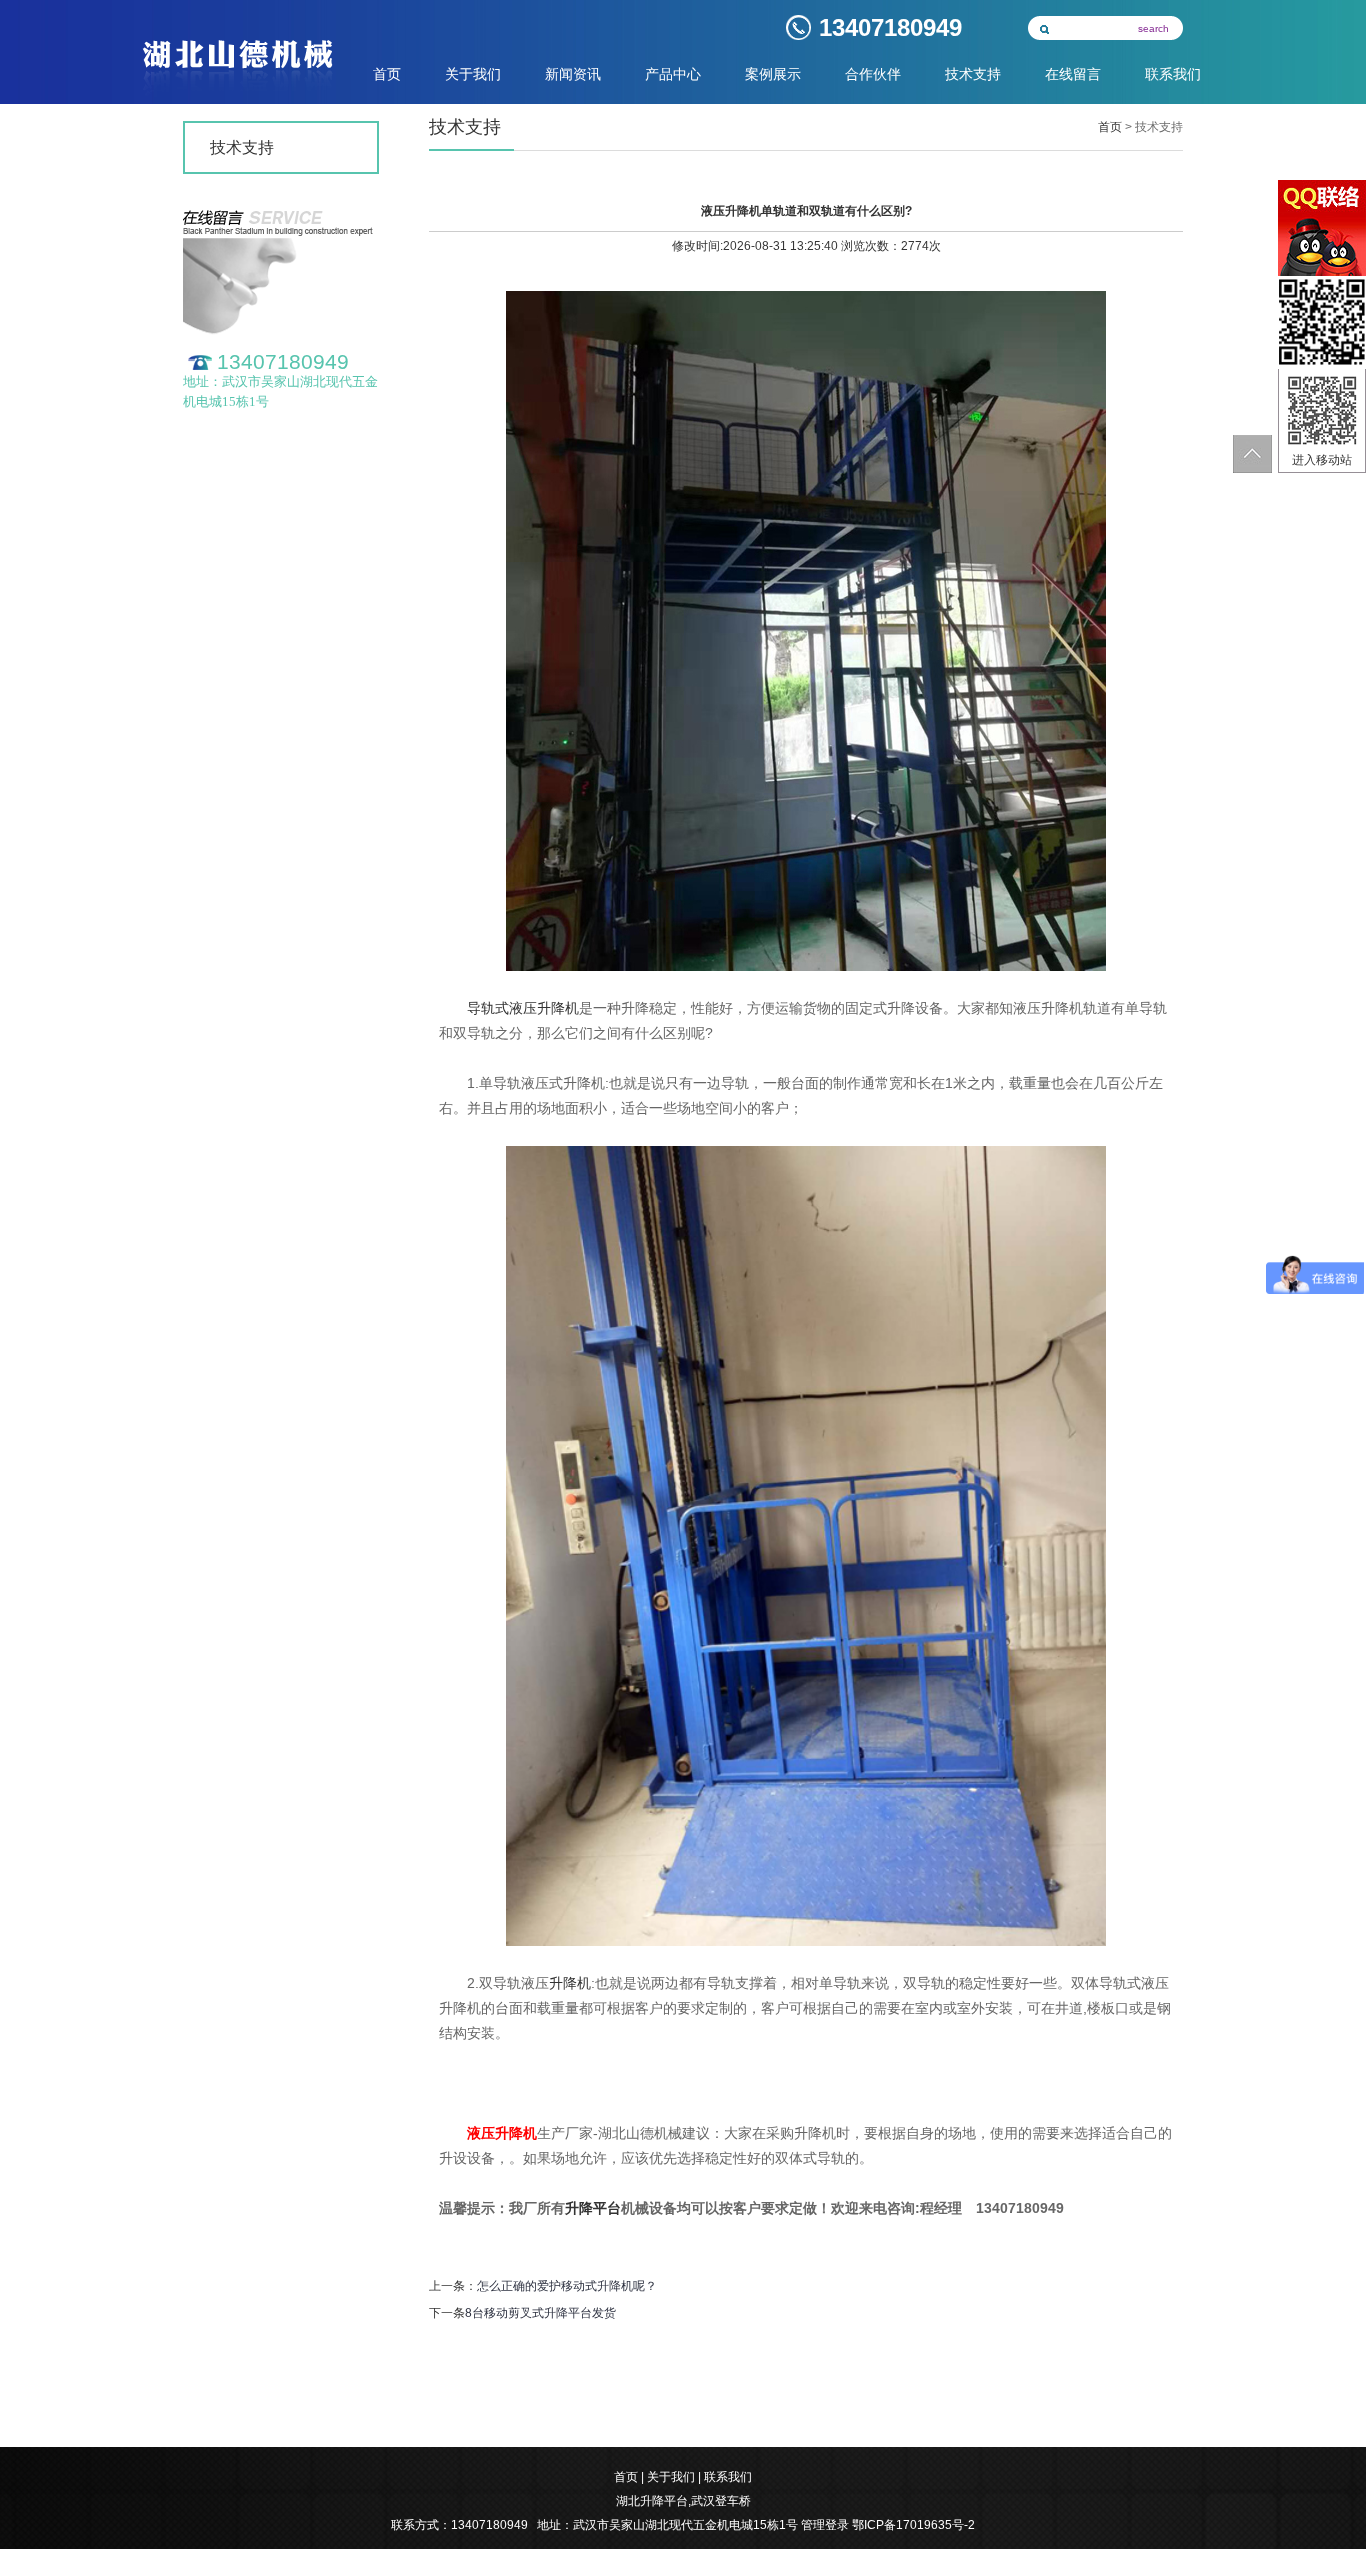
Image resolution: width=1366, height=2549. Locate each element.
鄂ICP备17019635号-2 (913, 2525)
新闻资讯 (573, 74)
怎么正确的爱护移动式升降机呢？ (567, 2286)
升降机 (570, 1983)
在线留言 (1073, 74)
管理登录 (825, 2525)
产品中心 (673, 74)
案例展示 (773, 74)
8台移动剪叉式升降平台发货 (540, 2313)
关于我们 (473, 74)
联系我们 (1173, 74)
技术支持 (973, 74)
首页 (387, 74)
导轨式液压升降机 (523, 1008)
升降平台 (593, 2208)
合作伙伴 (873, 74)
